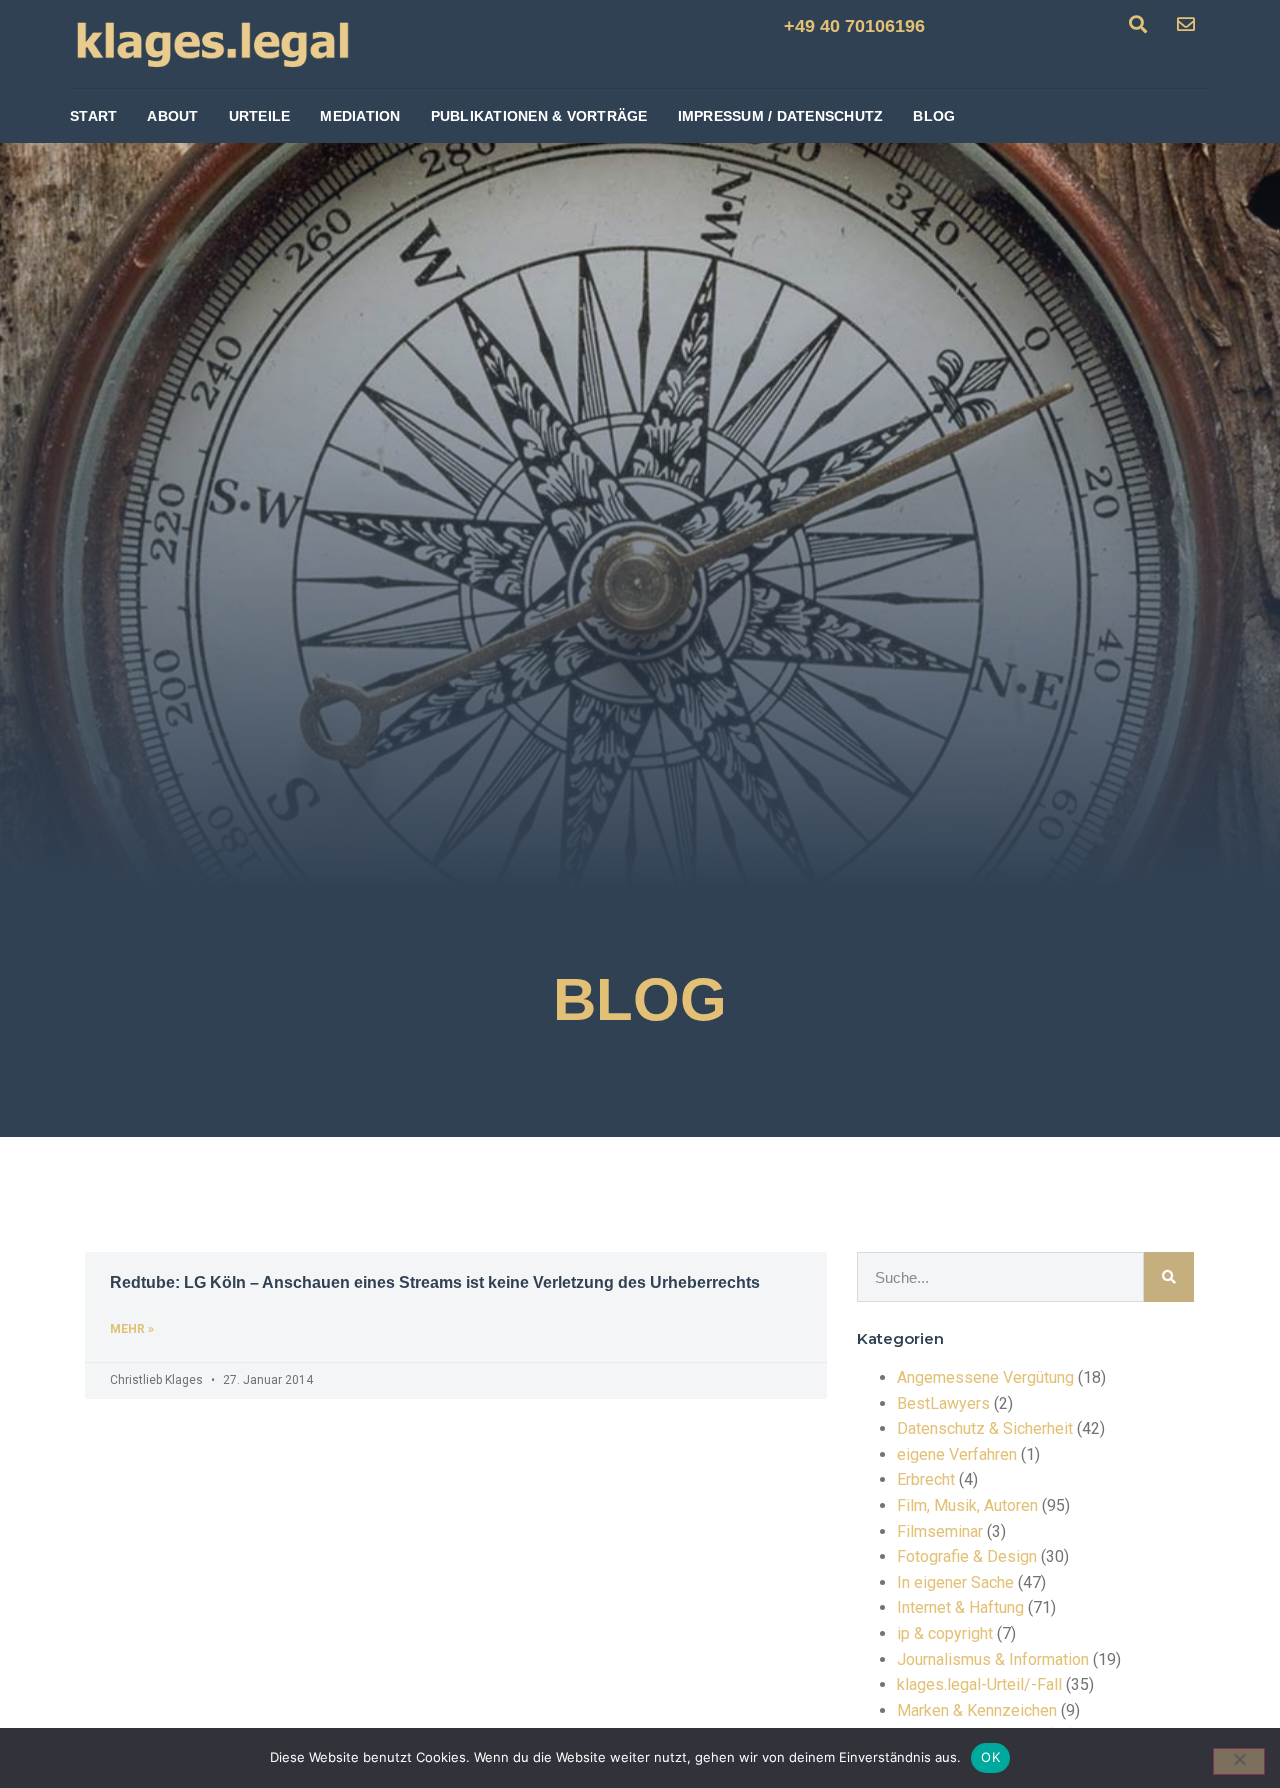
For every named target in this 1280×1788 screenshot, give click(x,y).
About (172, 116)
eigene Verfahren (957, 1454)
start (93, 116)
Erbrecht (926, 1479)
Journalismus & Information (993, 1659)
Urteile (260, 116)
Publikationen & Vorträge (539, 116)
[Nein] (1239, 1761)
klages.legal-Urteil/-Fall (979, 1684)
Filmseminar (940, 1531)
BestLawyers (943, 1403)
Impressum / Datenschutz (781, 116)
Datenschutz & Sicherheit (985, 1428)
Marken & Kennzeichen (977, 1710)
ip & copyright (945, 1633)
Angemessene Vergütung (985, 1377)
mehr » (132, 1329)
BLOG (934, 116)
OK (990, 1757)
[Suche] (1169, 1277)
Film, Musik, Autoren (967, 1505)
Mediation (360, 116)
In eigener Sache (955, 1582)
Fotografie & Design (967, 1556)
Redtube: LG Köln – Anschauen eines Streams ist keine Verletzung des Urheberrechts (435, 1282)
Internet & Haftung (960, 1607)
